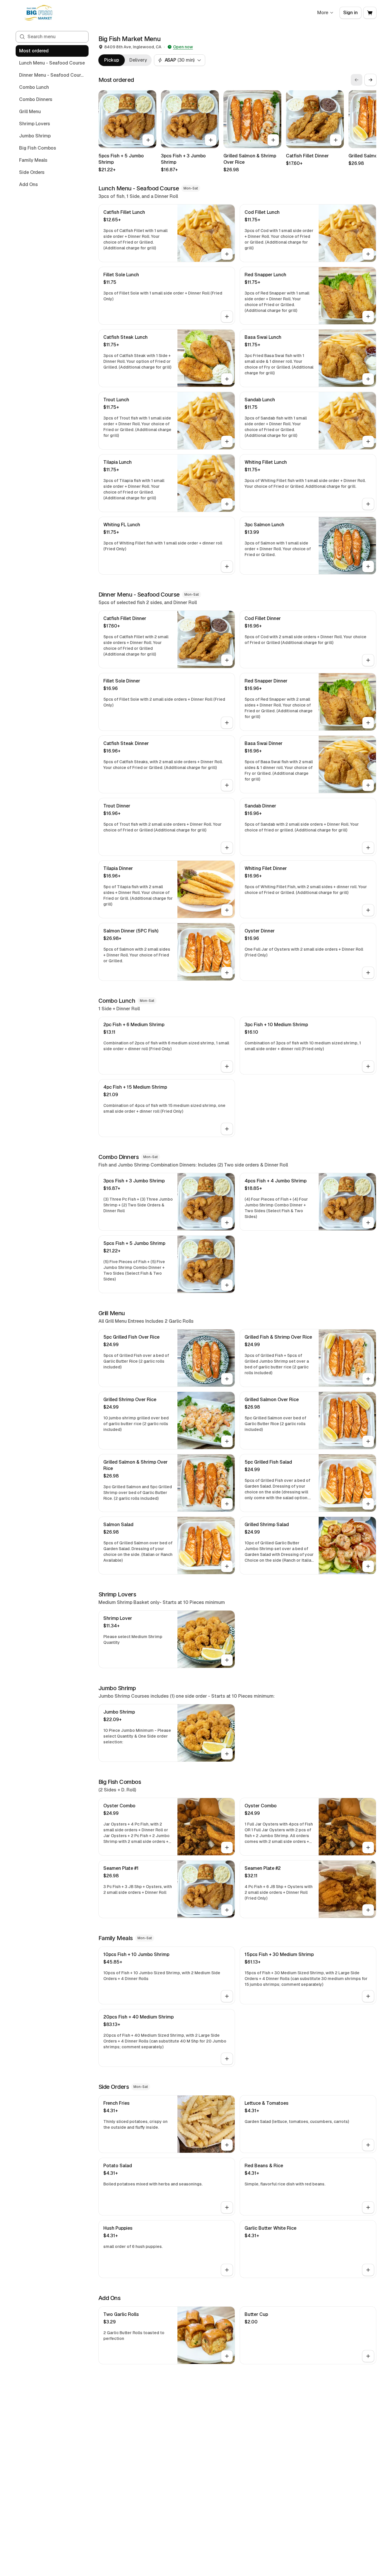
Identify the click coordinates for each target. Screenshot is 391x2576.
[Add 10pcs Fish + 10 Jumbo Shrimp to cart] (227, 1996)
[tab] (112, 60)
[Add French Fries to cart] (227, 2145)
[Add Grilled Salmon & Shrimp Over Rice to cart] (273, 140)
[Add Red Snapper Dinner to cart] (368, 723)
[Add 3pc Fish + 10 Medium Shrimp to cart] (368, 1066)
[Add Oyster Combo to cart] (227, 1848)
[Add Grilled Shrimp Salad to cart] (368, 1566)
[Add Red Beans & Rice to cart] (368, 2207)
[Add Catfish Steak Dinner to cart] (227, 785)
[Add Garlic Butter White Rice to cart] (368, 2270)
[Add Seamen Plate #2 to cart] (368, 1910)
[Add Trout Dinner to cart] (227, 848)
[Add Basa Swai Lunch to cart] (368, 379)
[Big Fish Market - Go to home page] (40, 13)
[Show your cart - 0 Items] (370, 13)
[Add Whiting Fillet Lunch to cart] (368, 504)
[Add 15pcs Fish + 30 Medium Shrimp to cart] (368, 1996)
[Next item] (370, 80)
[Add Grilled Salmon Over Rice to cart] (368, 1441)
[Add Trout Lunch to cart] (227, 441)
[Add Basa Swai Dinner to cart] (368, 785)
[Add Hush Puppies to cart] (227, 2270)
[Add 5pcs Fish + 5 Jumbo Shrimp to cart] (148, 140)
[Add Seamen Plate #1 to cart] (227, 1910)
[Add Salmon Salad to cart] (227, 1566)
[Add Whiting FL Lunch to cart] (227, 566)
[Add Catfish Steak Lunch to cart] (227, 379)
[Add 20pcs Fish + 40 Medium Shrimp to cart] (227, 2059)
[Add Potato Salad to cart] (227, 2207)
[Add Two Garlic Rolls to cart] (227, 2356)
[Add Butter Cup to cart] (368, 2356)
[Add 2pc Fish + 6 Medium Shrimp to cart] (227, 1066)
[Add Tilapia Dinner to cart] (227, 910)
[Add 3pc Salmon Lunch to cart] (368, 566)
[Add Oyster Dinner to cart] (368, 973)
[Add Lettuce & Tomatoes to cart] (368, 2145)
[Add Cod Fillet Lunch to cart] (368, 254)
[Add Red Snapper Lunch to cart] (368, 317)
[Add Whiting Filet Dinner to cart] (368, 910)
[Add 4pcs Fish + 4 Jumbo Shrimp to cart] (368, 1223)
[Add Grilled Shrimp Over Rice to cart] (227, 1441)
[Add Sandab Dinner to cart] (368, 848)
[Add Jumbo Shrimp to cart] (227, 1754)
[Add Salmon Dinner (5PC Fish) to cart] (227, 973)
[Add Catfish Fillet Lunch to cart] (227, 254)
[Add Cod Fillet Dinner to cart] (368, 660)
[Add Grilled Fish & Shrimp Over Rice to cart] (368, 1379)
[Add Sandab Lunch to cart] (368, 441)
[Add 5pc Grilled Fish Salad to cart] (368, 1504)
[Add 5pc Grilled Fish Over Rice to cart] (227, 1379)
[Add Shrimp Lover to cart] (227, 1660)
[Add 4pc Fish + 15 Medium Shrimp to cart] (227, 1129)
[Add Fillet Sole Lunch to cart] (227, 317)
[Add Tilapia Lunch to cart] (227, 504)
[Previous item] (357, 80)
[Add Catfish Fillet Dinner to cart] (336, 140)
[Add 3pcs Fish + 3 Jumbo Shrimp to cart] (211, 140)
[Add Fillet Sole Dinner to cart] (227, 723)
